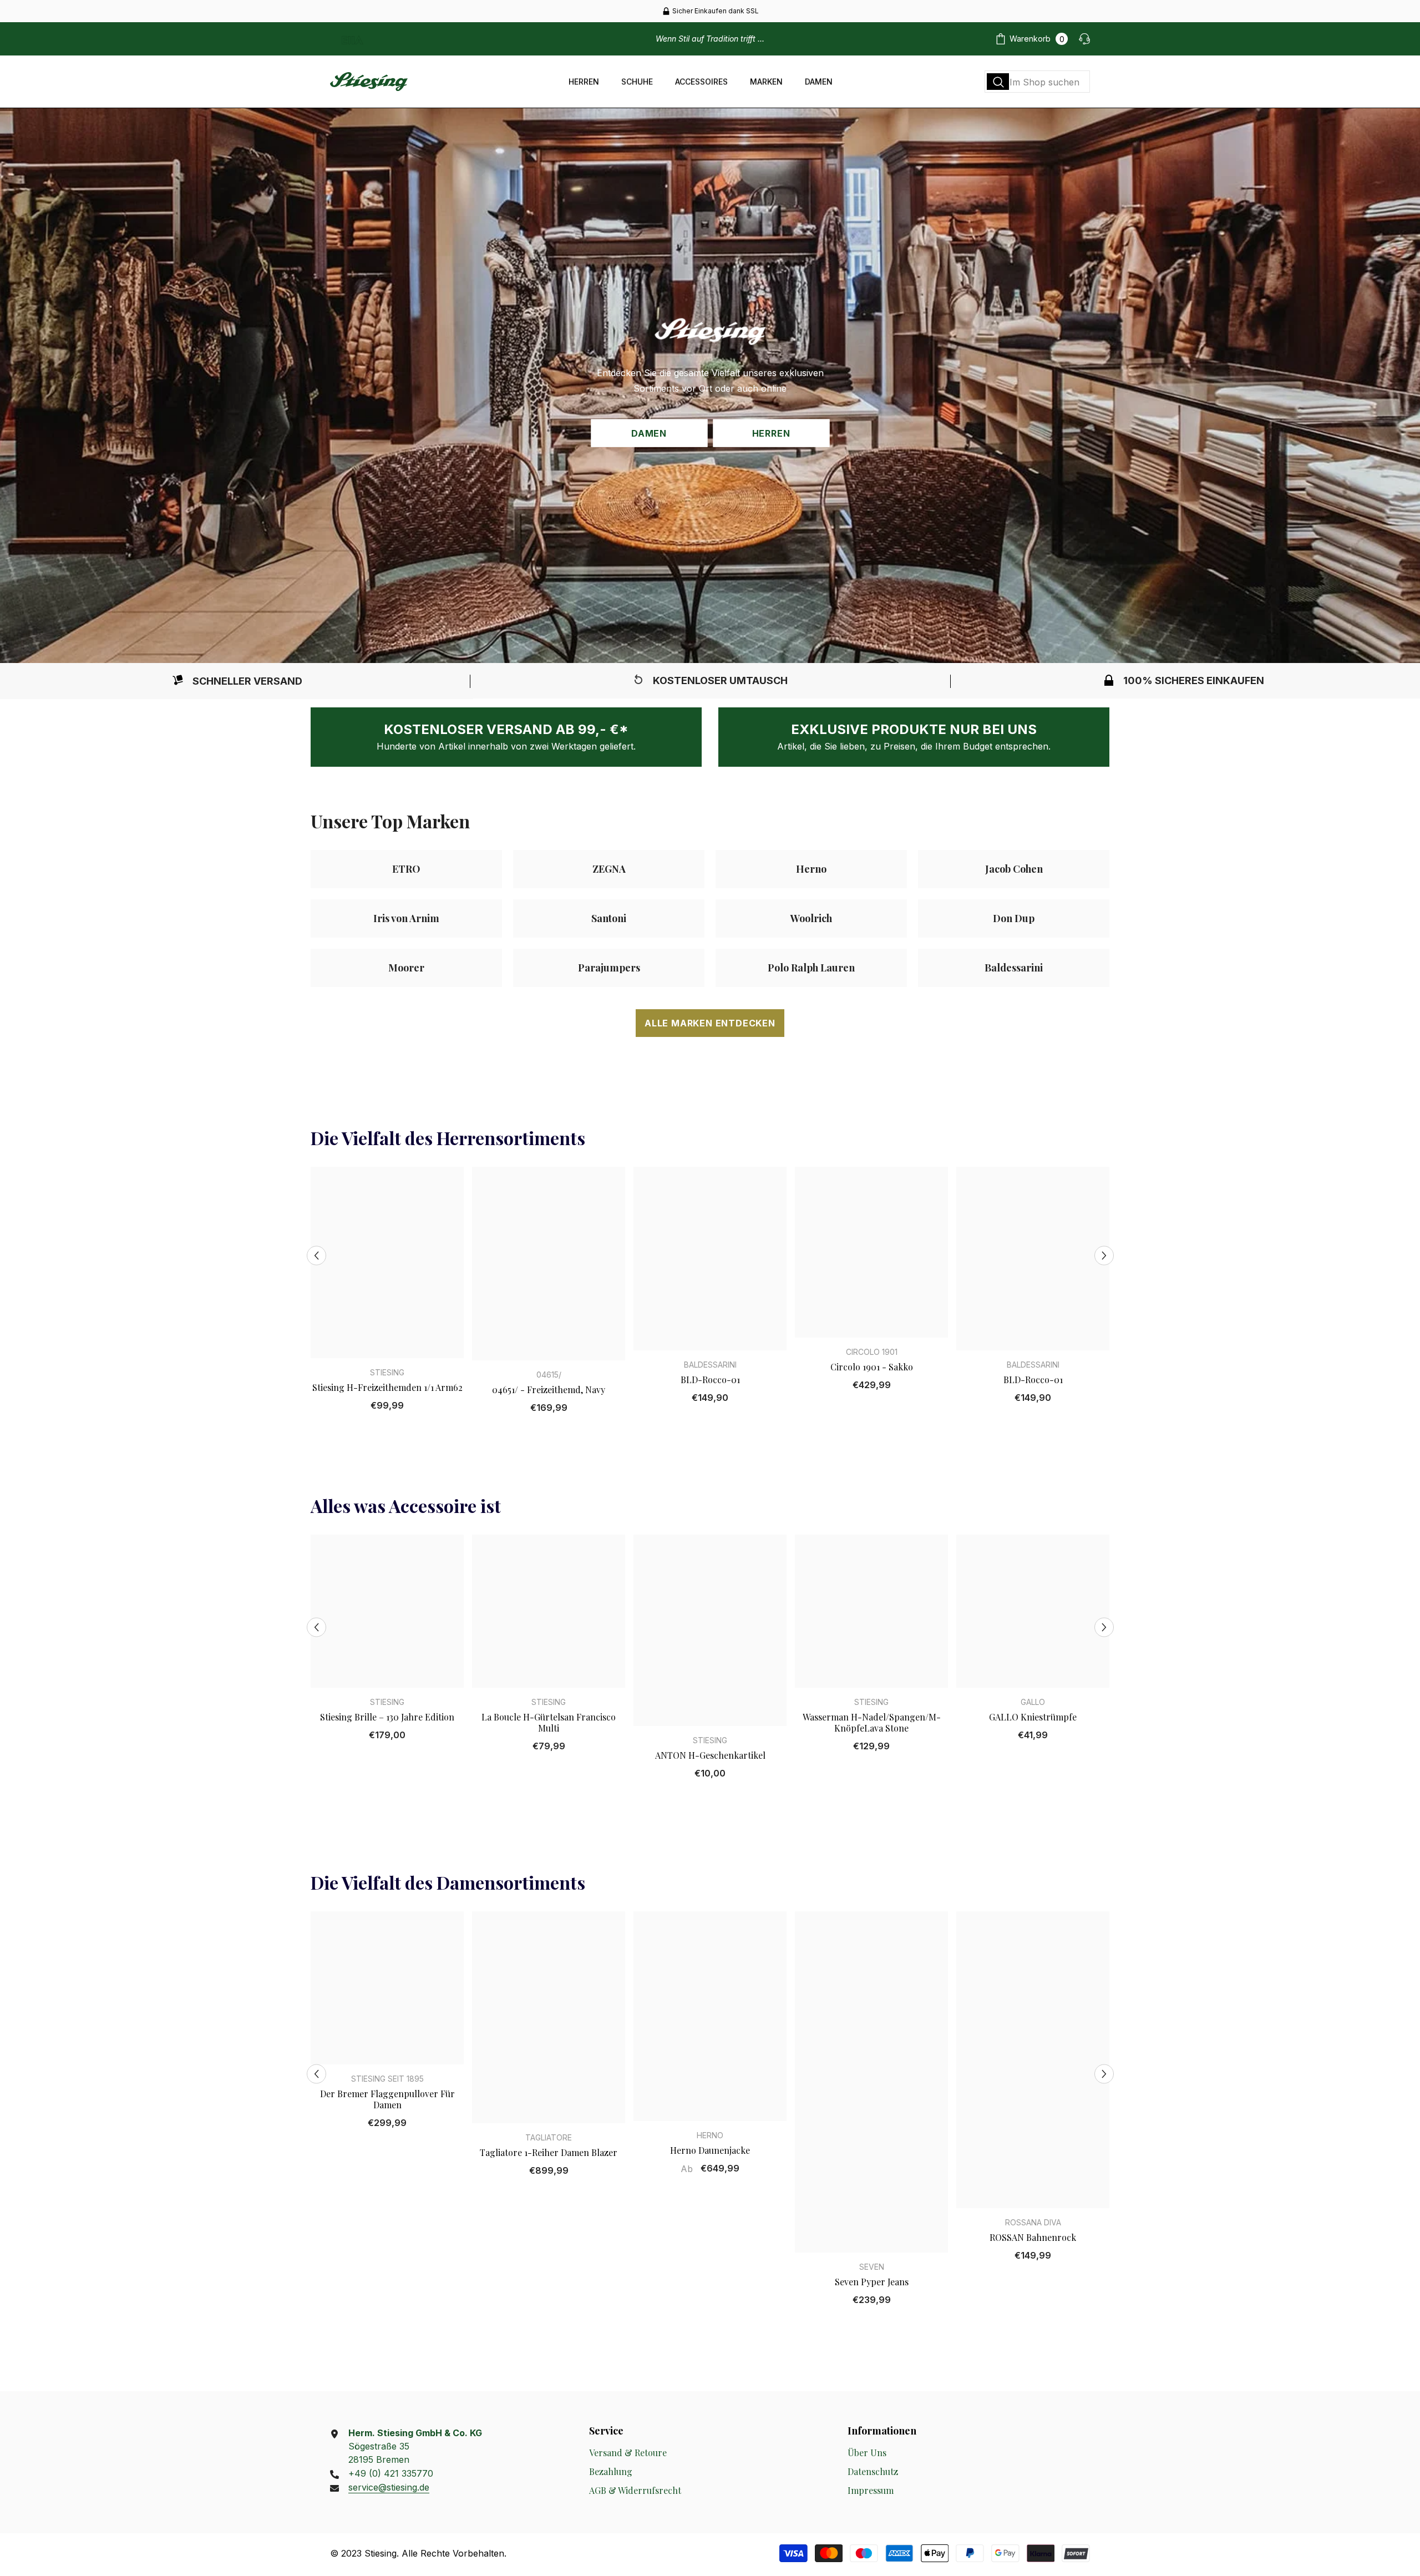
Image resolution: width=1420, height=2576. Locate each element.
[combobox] (1037, 82)
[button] (316, 1255)
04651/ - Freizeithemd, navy (549, 1390)
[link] (237, 681)
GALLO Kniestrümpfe (1033, 1717)
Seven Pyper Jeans (872, 2282)
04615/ (549, 1375)
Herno (710, 2135)
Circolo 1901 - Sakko (872, 1367)
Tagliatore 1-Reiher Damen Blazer (549, 2153)
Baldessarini (710, 1365)
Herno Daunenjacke (710, 2150)
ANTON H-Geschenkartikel (710, 1755)
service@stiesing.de (389, 2487)
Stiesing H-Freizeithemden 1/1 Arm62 (387, 1388)
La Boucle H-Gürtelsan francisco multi (549, 1723)
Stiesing (387, 1372)
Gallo (1033, 1702)
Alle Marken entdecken (710, 1023)
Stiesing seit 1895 (387, 2079)
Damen (649, 433)
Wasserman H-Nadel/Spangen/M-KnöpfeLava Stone (872, 1723)
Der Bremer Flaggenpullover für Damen (387, 2099)
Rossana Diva (1033, 2222)
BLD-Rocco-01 (710, 1380)
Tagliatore (549, 2137)
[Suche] (1037, 82)
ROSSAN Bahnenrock (1033, 2238)
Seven (872, 2267)
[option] (710, 11)
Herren (771, 433)
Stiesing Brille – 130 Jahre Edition (387, 1717)
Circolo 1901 (872, 1352)
